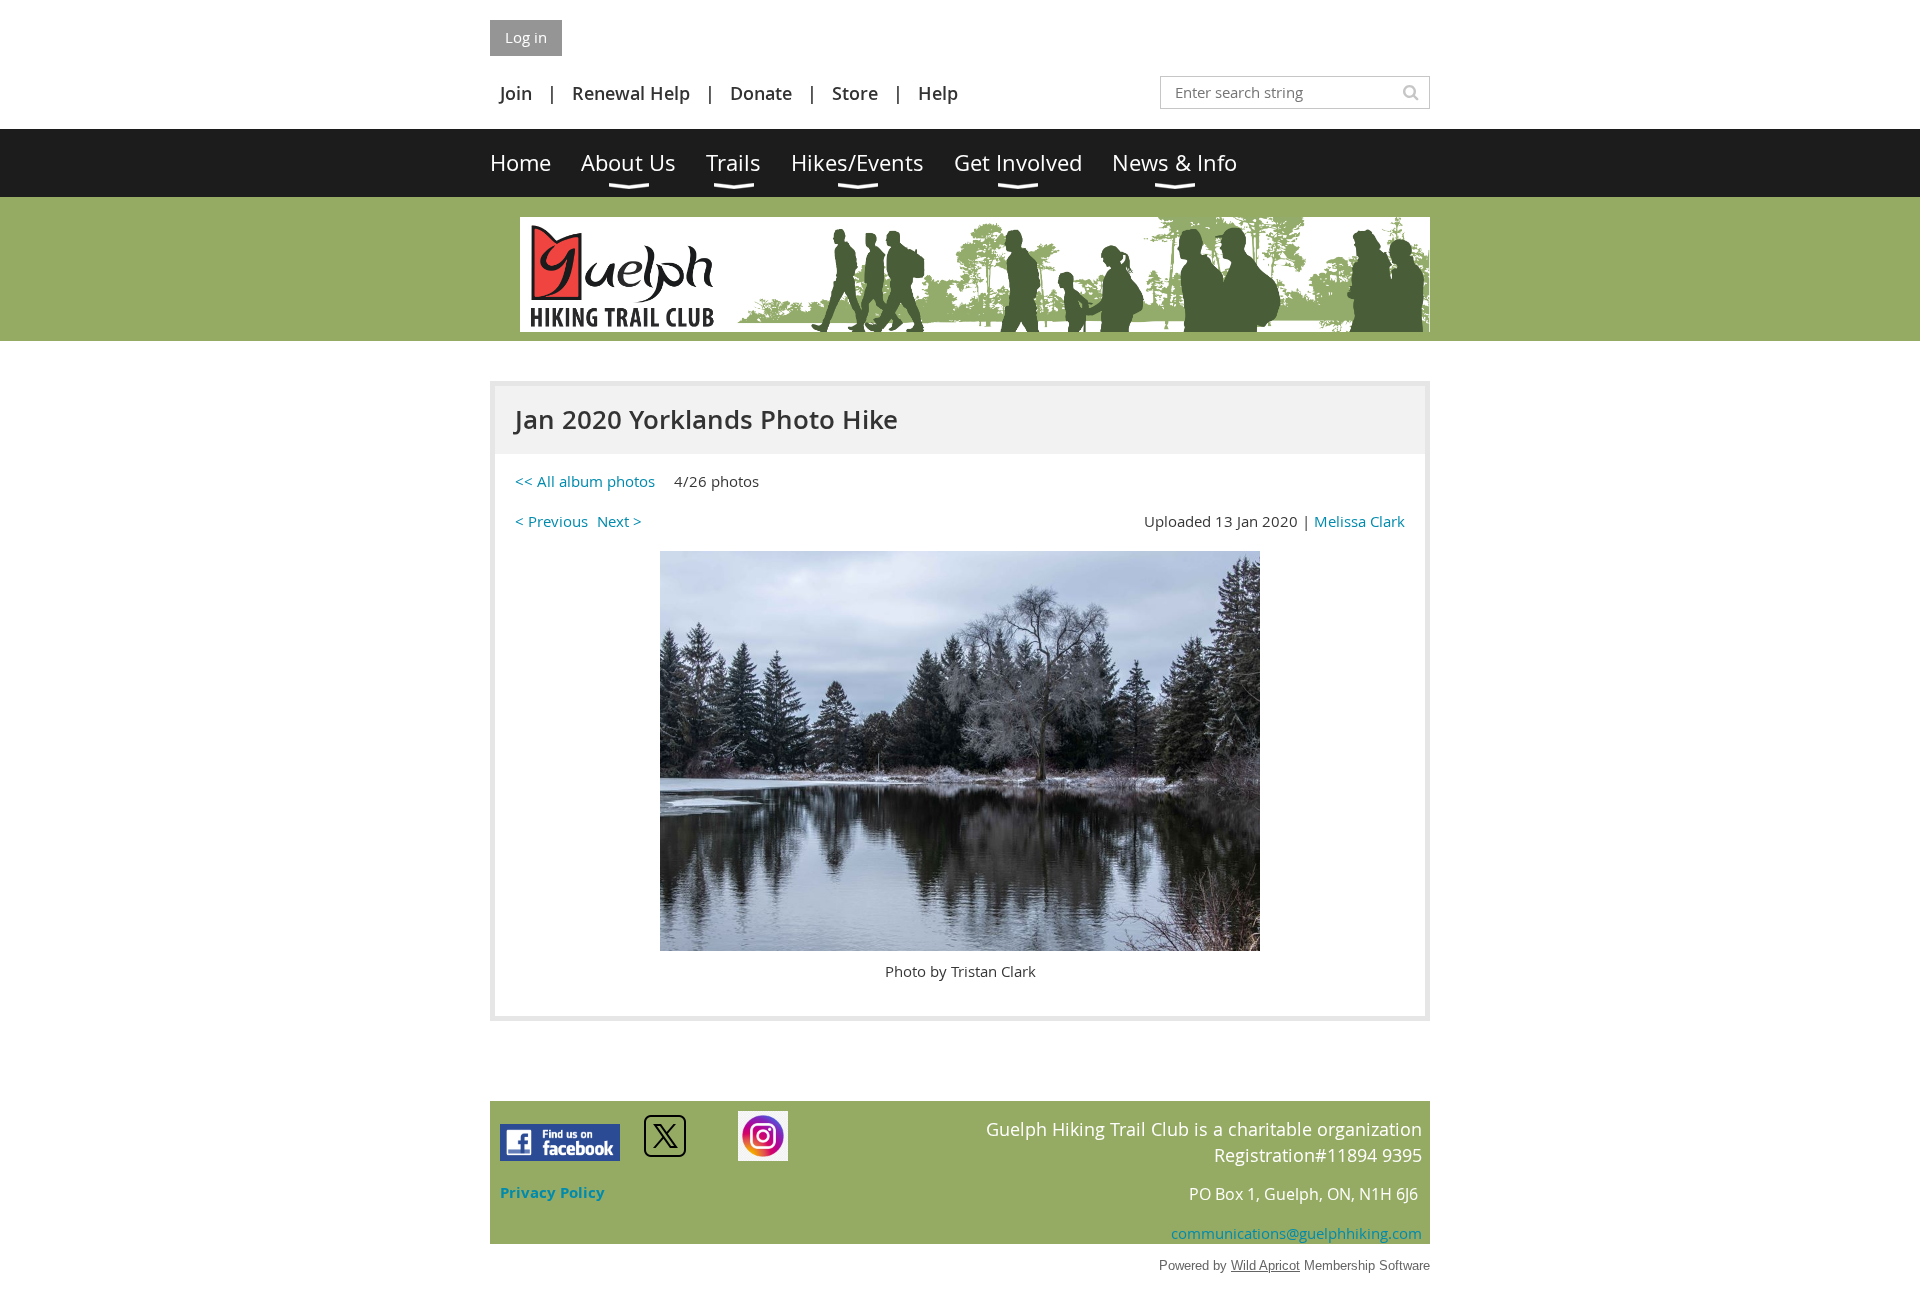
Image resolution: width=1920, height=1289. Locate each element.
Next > (619, 521)
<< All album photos (585, 481)
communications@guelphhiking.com (1296, 1233)
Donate (761, 93)
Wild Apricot (1265, 1265)
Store (855, 93)
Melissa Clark (1359, 521)
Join (516, 93)
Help (938, 93)
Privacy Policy (552, 1192)
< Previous (551, 521)
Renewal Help (631, 93)
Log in (526, 37)
